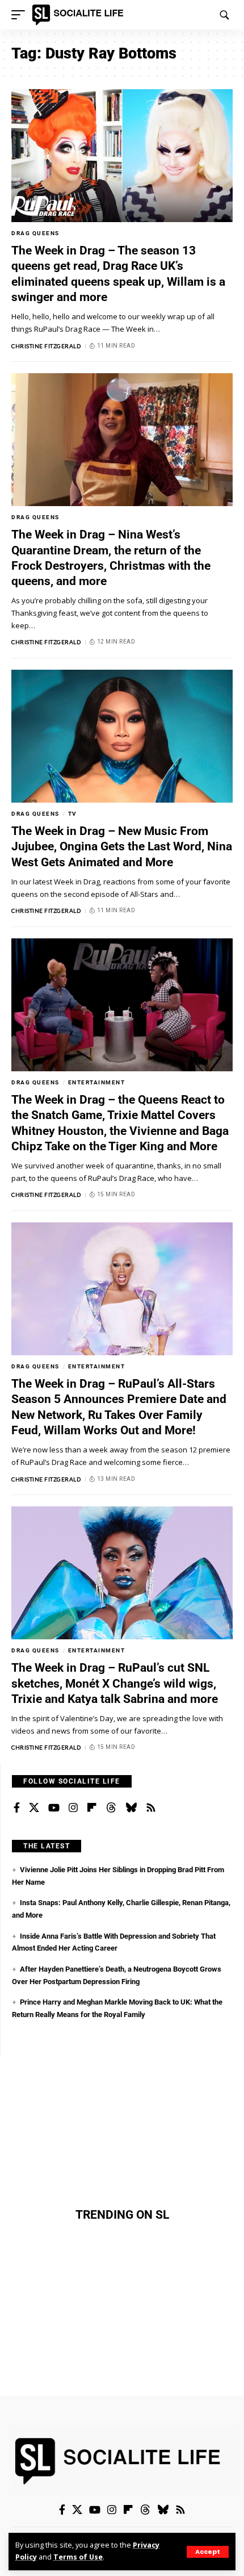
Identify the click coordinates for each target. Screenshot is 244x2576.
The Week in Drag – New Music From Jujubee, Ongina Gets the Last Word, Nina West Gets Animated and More (122, 847)
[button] (208, 2552)
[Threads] (111, 1808)
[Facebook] (17, 1808)
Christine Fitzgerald (46, 346)
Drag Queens (35, 233)
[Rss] (151, 1808)
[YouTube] (54, 1808)
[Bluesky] (131, 1808)
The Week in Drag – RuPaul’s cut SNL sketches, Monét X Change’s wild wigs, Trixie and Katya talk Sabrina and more (115, 1683)
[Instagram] (73, 1808)
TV (73, 814)
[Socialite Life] (80, 15)
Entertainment (97, 1082)
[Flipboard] (92, 1808)
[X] (34, 1808)
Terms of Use (78, 2557)
